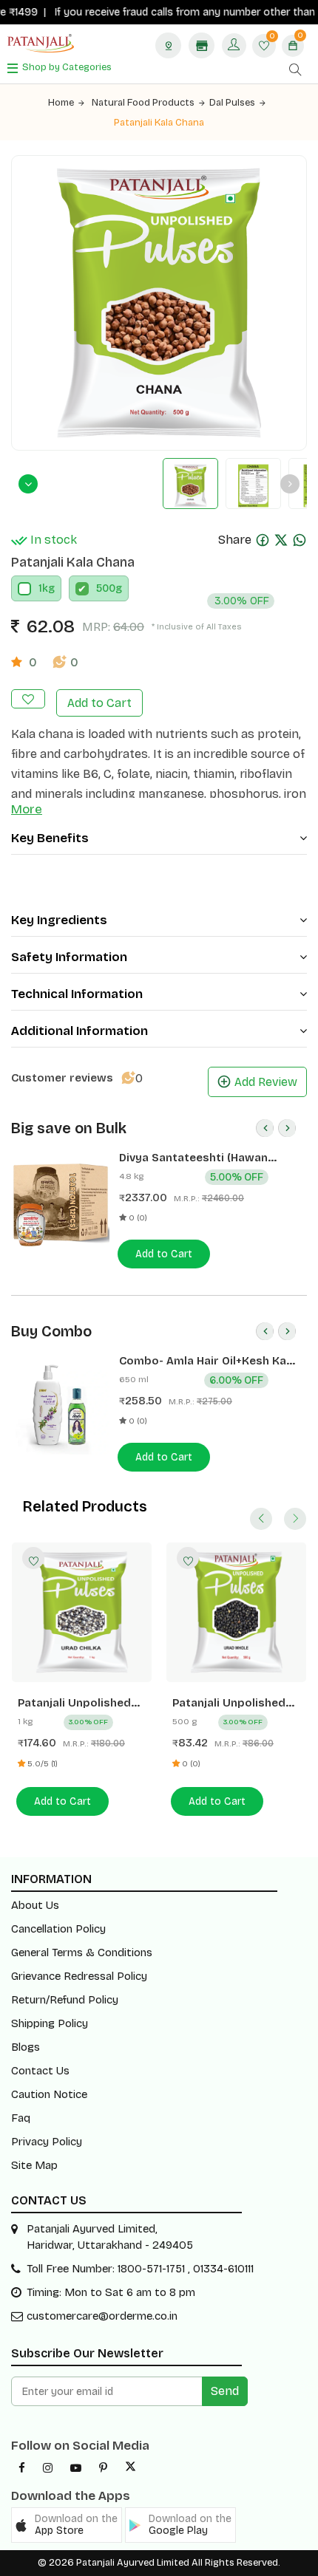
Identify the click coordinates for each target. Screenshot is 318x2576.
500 (106, 588)
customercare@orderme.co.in (102, 2316)
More (27, 809)
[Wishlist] (33, 1558)
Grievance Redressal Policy (79, 1976)
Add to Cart (99, 703)
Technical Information (77, 994)
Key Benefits (50, 838)
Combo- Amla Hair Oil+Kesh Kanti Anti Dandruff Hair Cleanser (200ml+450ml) (210, 1361)
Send (225, 2391)
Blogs (26, 2047)
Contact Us (40, 2071)
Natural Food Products (143, 103)
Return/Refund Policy (65, 2000)
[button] (67, 2525)
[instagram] (48, 2468)
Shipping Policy (50, 2023)
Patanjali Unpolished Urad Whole (229, 1703)
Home (61, 103)
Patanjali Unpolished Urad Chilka (74, 1703)
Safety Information (69, 957)
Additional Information (79, 1031)
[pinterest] (103, 2468)
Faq (21, 2118)
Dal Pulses (232, 103)
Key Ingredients (59, 920)
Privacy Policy (47, 2142)
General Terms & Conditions (82, 1953)
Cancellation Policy (58, 1929)
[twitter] (131, 2468)
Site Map (34, 2165)
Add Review (266, 1082)
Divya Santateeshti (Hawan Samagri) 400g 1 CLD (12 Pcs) (197, 1158)
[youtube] (76, 2468)
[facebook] (22, 2468)
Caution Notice (49, 2094)
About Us (35, 1905)
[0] (264, 47)
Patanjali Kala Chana (159, 123)
